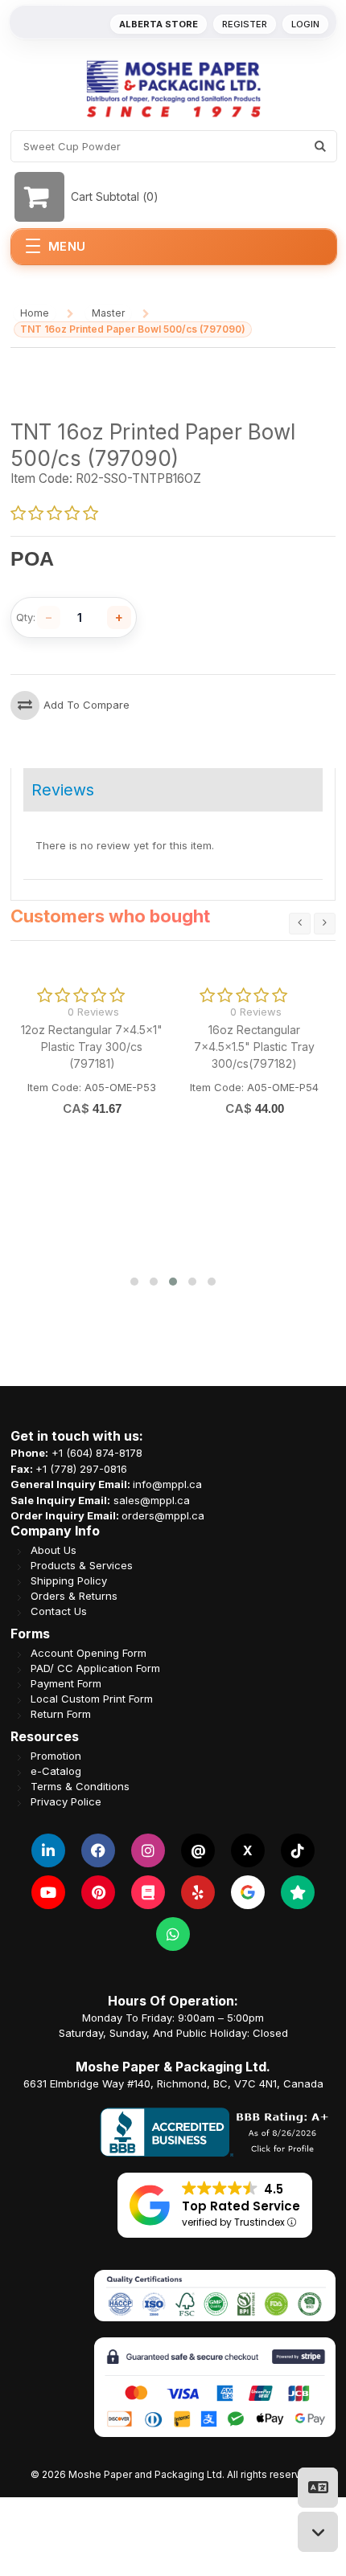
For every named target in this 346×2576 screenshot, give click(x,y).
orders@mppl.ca (163, 1515)
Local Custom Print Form (92, 1698)
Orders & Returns (74, 1595)
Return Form (61, 1713)
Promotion (56, 1755)
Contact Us (59, 1611)
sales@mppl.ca (152, 1499)
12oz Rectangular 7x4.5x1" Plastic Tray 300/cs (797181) (92, 1047)
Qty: (26, 617)
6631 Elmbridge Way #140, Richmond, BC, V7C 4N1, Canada (173, 2083)
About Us (54, 1550)
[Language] (318, 2488)
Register (245, 24)
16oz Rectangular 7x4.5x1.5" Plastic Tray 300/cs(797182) (254, 1047)
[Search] (320, 146)
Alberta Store (159, 24)
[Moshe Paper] (173, 89)
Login (305, 24)
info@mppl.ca (167, 1484)
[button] (134, 1282)
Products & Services (82, 1565)
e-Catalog (56, 1770)
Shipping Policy (69, 1580)
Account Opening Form (89, 1652)
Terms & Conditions (80, 1786)
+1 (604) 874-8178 (97, 1453)
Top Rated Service (241, 2205)
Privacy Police (66, 1801)
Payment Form (66, 1683)
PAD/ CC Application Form (95, 1668)
